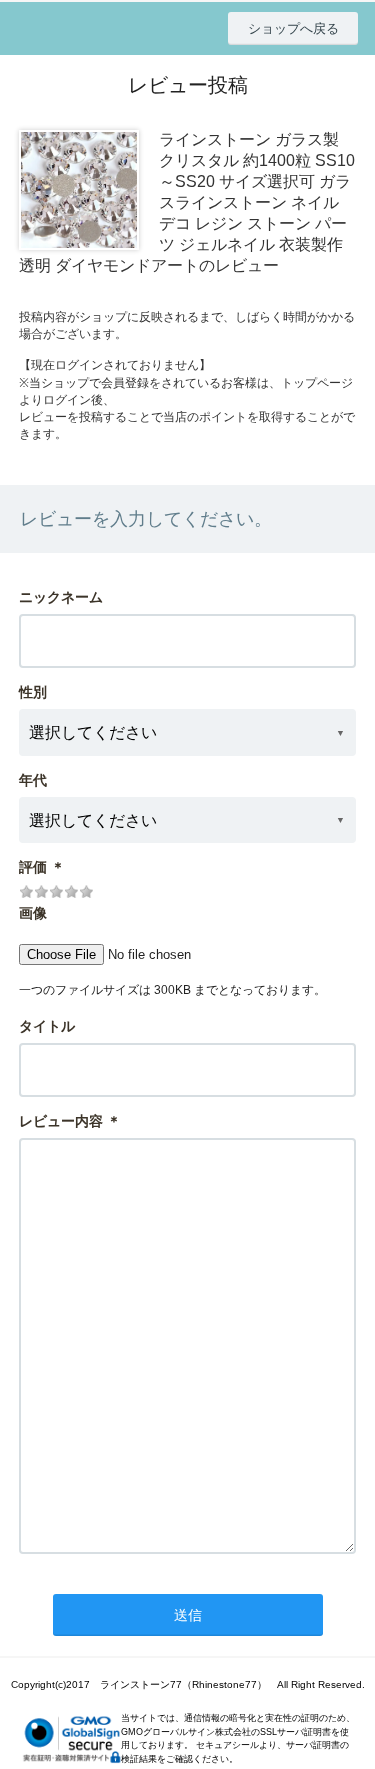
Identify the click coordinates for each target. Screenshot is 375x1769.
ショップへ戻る (293, 28)
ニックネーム (61, 597)
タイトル (47, 1026)
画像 (33, 913)
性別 (33, 692)
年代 (33, 780)
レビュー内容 (61, 1121)
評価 (33, 867)
